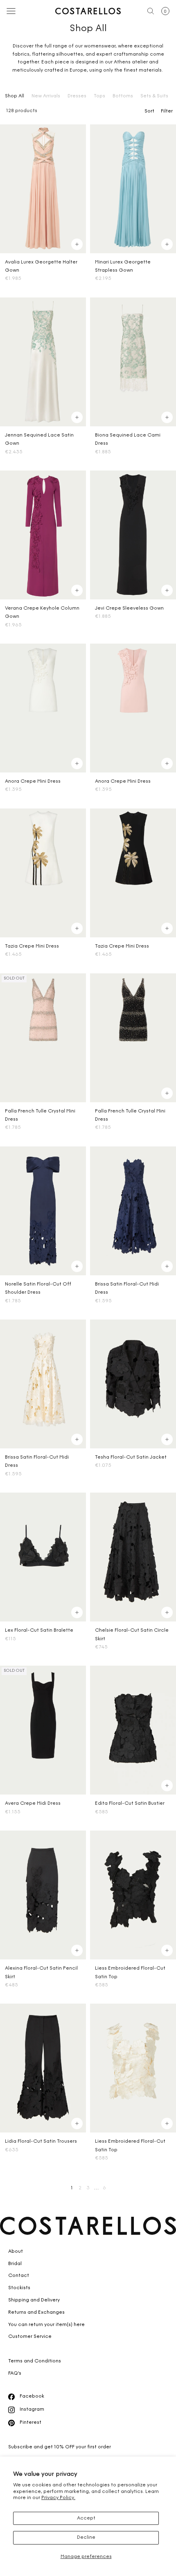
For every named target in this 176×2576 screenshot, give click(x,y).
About (16, 2252)
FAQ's (15, 2373)
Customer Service (30, 2337)
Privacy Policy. (58, 2498)
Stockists (19, 2288)
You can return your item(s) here (46, 2325)
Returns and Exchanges (36, 2313)
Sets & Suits (154, 96)
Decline (86, 2538)
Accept (86, 2518)
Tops (99, 96)
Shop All (15, 96)
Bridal (15, 2264)
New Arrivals (46, 96)
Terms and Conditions (35, 2361)
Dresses (77, 96)
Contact (19, 2276)
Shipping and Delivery (34, 2300)
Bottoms (123, 96)
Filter (167, 111)
